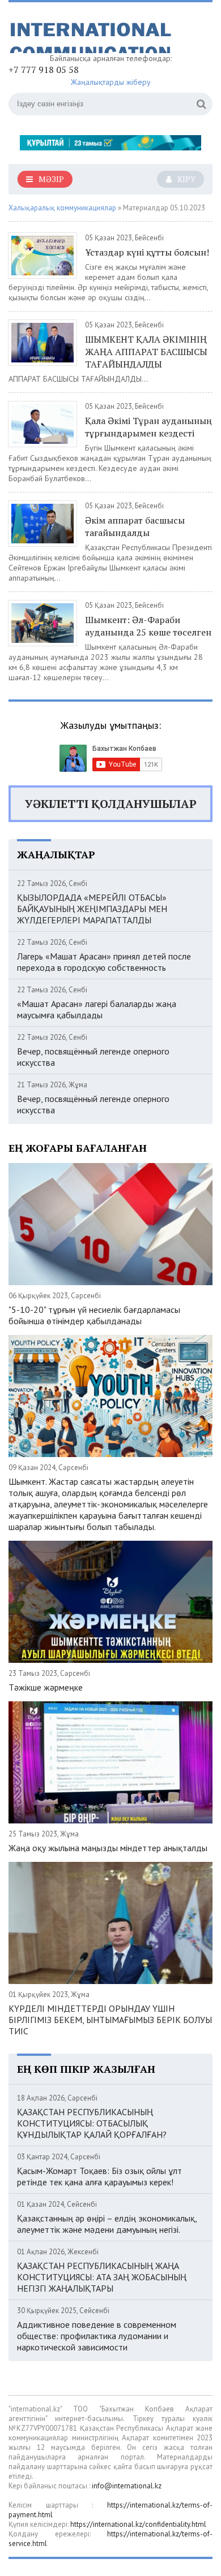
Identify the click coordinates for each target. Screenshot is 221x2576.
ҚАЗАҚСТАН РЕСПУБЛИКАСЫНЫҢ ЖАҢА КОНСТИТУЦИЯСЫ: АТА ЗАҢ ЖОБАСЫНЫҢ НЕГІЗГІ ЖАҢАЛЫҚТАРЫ (102, 2277)
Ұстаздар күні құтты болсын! (147, 252)
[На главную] (93, 32)
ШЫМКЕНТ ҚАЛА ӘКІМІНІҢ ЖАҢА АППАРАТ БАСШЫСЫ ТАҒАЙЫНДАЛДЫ (146, 352)
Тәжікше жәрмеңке (46, 1687)
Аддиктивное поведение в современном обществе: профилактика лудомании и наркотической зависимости (97, 2336)
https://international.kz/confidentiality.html (138, 2524)
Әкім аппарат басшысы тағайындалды (135, 526)
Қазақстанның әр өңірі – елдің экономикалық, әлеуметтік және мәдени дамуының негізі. (107, 2224)
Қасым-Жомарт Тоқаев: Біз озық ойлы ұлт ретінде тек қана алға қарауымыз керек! (99, 2176)
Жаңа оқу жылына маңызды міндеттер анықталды (108, 1848)
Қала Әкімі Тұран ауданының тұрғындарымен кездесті (148, 427)
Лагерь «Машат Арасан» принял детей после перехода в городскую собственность (104, 962)
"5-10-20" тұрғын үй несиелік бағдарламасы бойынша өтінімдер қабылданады (94, 1315)
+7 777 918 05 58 (44, 70)
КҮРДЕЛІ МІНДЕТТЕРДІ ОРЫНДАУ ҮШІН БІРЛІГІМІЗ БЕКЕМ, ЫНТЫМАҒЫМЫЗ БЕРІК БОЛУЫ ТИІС (110, 2020)
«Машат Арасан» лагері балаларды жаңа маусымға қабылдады (97, 1009)
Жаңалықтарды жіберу (111, 82)
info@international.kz (127, 2486)
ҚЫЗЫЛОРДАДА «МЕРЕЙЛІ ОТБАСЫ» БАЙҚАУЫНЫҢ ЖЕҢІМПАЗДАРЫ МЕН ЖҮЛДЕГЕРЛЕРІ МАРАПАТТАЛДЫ (92, 909)
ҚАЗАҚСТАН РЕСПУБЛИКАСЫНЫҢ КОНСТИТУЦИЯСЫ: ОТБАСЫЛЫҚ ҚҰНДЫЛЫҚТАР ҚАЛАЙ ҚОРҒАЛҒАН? (92, 2123)
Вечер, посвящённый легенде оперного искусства (93, 1057)
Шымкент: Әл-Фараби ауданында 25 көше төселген (148, 626)
